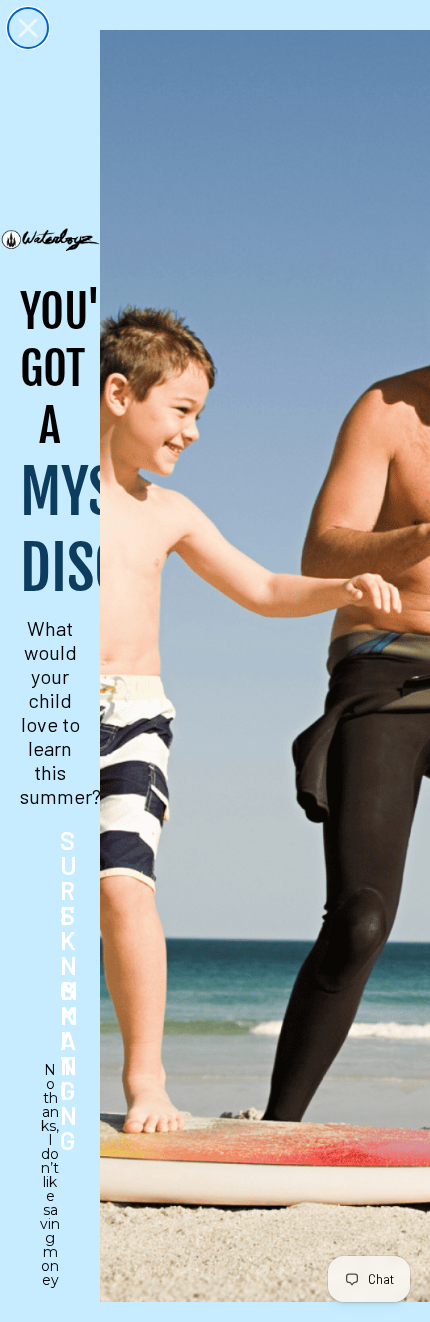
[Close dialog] (28, 28)
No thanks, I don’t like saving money (50, 1083)
